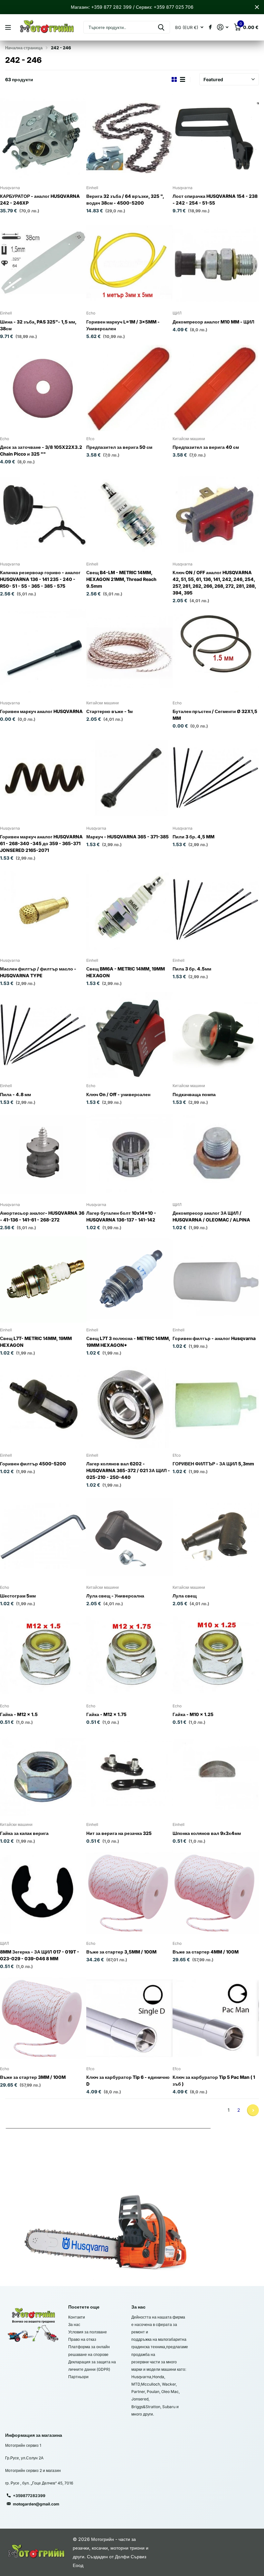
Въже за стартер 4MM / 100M (206, 1952)
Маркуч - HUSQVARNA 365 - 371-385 (127, 837)
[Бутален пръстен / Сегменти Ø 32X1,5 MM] (216, 652)
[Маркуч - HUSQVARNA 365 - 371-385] (129, 778)
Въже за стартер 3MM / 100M (33, 2077)
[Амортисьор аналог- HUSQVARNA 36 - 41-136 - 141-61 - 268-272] (43, 1154)
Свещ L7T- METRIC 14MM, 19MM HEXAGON (36, 1342)
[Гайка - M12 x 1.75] (129, 1655)
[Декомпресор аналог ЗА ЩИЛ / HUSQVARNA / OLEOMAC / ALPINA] (216, 1154)
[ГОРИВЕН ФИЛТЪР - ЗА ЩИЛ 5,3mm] (216, 1405)
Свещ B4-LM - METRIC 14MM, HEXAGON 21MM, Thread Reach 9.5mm (121, 579)
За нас (74, 2325)
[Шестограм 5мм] (43, 1537)
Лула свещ (185, 1596)
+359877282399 (29, 2496)
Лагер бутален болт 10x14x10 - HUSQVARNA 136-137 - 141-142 (121, 1216)
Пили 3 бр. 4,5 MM (193, 837)
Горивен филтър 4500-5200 (33, 1464)
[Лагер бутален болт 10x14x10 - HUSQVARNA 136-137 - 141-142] (129, 1154)
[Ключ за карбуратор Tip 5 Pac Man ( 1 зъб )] (216, 2018)
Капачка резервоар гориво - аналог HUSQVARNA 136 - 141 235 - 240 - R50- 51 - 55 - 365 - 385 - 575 (40, 579)
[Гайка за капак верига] (43, 1774)
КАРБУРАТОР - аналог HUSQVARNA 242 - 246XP (40, 199)
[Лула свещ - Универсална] (129, 1537)
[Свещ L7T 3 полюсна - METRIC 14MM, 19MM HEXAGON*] (129, 1279)
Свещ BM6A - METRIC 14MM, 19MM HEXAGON (126, 972)
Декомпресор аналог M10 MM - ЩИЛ (213, 322)
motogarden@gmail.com (36, 2504)
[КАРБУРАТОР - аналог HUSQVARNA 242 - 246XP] (43, 137)
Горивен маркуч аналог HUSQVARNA (41, 711)
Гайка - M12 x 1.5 (19, 1714)
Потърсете (161, 27)
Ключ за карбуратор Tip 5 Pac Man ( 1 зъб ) (214, 2080)
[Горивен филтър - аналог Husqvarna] (216, 1279)
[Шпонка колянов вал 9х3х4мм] (216, 1774)
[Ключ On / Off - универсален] (129, 1035)
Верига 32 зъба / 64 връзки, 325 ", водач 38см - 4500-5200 (125, 199)
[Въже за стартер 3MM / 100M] (43, 2018)
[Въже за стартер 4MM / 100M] (216, 1893)
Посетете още (84, 2307)
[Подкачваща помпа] (216, 1035)
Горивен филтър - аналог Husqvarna (214, 1338)
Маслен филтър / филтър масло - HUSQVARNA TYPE (38, 972)
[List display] (183, 80)
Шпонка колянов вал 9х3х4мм (207, 1833)
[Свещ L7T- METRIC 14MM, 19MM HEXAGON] (43, 1279)
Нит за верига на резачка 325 (119, 1833)
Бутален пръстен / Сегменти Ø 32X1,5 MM (215, 715)
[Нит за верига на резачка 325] (129, 1774)
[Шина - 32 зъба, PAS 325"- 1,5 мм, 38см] (43, 263)
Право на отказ (82, 2339)
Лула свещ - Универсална (115, 1596)
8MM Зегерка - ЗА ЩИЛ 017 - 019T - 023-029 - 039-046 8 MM (40, 1955)
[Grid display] (174, 80)
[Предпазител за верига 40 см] (216, 388)
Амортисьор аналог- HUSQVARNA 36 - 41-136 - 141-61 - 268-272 (42, 1216)
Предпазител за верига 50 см (119, 447)
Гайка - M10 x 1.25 (193, 1714)
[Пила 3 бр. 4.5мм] (216, 910)
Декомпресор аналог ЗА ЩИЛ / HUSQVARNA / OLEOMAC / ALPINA (211, 1216)
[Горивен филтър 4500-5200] (43, 1405)
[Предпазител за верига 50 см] (129, 388)
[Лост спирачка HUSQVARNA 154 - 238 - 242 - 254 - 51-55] (216, 137)
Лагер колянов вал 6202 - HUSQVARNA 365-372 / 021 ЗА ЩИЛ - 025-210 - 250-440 (128, 1470)
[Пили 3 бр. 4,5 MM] (216, 778)
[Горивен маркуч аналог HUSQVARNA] (43, 652)
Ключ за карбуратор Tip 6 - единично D (128, 2080)
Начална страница (24, 48)
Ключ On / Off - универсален (118, 1094)
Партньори (78, 2377)
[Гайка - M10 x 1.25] (216, 1655)
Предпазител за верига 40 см (206, 447)
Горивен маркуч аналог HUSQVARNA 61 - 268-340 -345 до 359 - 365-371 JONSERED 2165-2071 (41, 843)
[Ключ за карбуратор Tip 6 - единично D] (129, 2018)
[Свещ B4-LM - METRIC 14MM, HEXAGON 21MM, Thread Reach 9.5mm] (129, 514)
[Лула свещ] (216, 1537)
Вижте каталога (9, 28)
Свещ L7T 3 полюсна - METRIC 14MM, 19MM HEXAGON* (128, 1342)
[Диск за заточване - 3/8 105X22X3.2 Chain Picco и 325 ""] (43, 388)
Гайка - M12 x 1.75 (106, 1714)
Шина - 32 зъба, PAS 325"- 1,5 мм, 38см (38, 325)
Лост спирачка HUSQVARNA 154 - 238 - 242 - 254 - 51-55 (215, 199)
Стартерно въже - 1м (109, 711)
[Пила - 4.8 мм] (43, 1035)
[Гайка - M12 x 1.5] (43, 1655)
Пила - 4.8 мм (15, 1094)
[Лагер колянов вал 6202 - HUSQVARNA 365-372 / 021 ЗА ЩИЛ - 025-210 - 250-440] (129, 1405)
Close (257, 7)
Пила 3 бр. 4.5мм (192, 969)
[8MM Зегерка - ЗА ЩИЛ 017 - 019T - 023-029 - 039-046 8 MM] (43, 1893)
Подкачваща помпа (194, 1094)
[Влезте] (223, 27)
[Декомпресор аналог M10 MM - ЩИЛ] (216, 263)
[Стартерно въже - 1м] (129, 652)
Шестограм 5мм (18, 1596)
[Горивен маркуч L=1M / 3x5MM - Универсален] (129, 263)
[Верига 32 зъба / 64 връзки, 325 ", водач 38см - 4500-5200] (129, 137)
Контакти (77, 2317)
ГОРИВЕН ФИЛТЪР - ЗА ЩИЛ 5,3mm (213, 1464)
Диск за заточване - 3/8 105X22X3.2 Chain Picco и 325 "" (41, 450)
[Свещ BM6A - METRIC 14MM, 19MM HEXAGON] (129, 910)
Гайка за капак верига (24, 1833)
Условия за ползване (88, 2332)
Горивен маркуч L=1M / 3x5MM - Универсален (123, 325)
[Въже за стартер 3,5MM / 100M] (129, 1893)
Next (253, 2110)
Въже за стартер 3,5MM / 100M (121, 1952)
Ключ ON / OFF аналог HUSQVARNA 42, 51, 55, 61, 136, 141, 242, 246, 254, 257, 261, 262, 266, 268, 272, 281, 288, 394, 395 (214, 583)
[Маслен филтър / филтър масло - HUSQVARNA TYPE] (43, 910)
